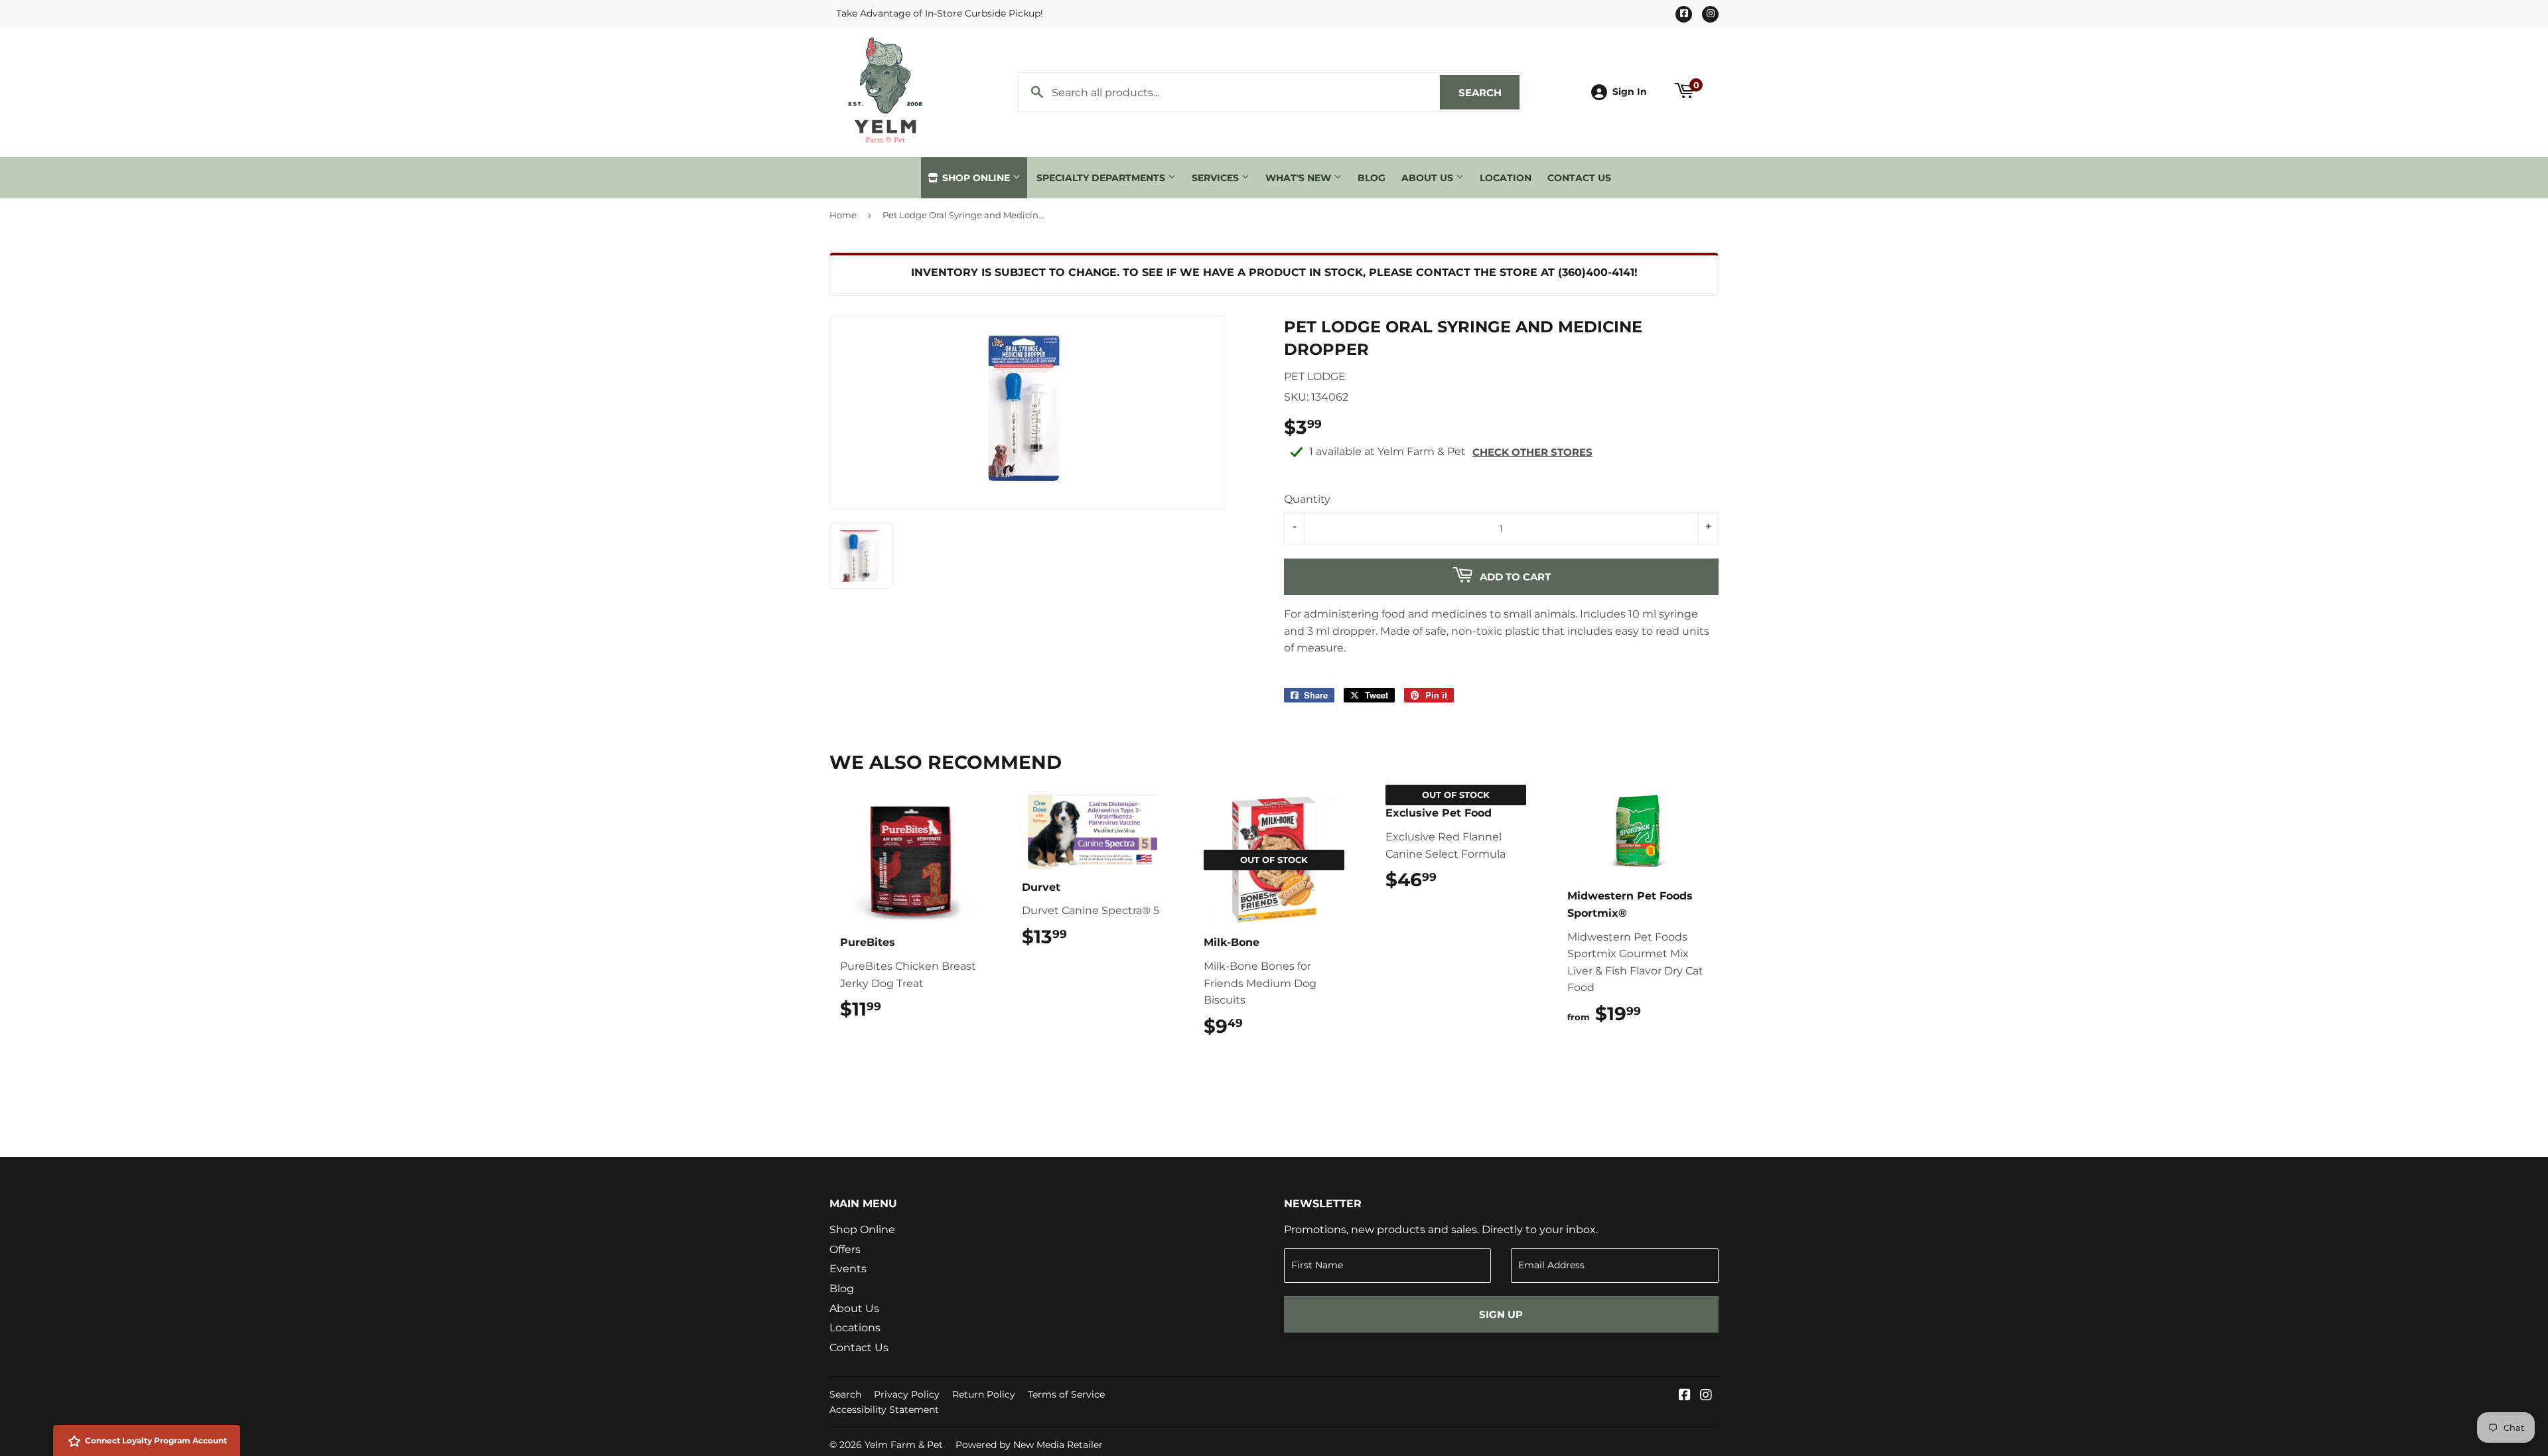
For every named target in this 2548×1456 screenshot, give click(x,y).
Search (1489, 93)
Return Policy (984, 1394)
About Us (1429, 178)
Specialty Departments (1102, 178)
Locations (855, 1328)
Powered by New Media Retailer (1029, 1445)
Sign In (1630, 92)
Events (848, 1269)
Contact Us (1579, 178)
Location (1506, 178)
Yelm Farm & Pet (904, 1445)
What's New (1300, 178)
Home (843, 215)
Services (1217, 178)
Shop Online (976, 178)
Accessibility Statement (884, 1410)
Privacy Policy (907, 1394)
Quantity (1307, 499)
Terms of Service (1066, 1394)
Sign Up (1501, 1314)
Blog (1372, 178)
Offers (845, 1249)
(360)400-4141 (1596, 272)
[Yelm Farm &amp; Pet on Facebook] (1685, 1396)
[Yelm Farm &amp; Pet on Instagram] (1706, 1396)
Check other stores (1532, 452)
